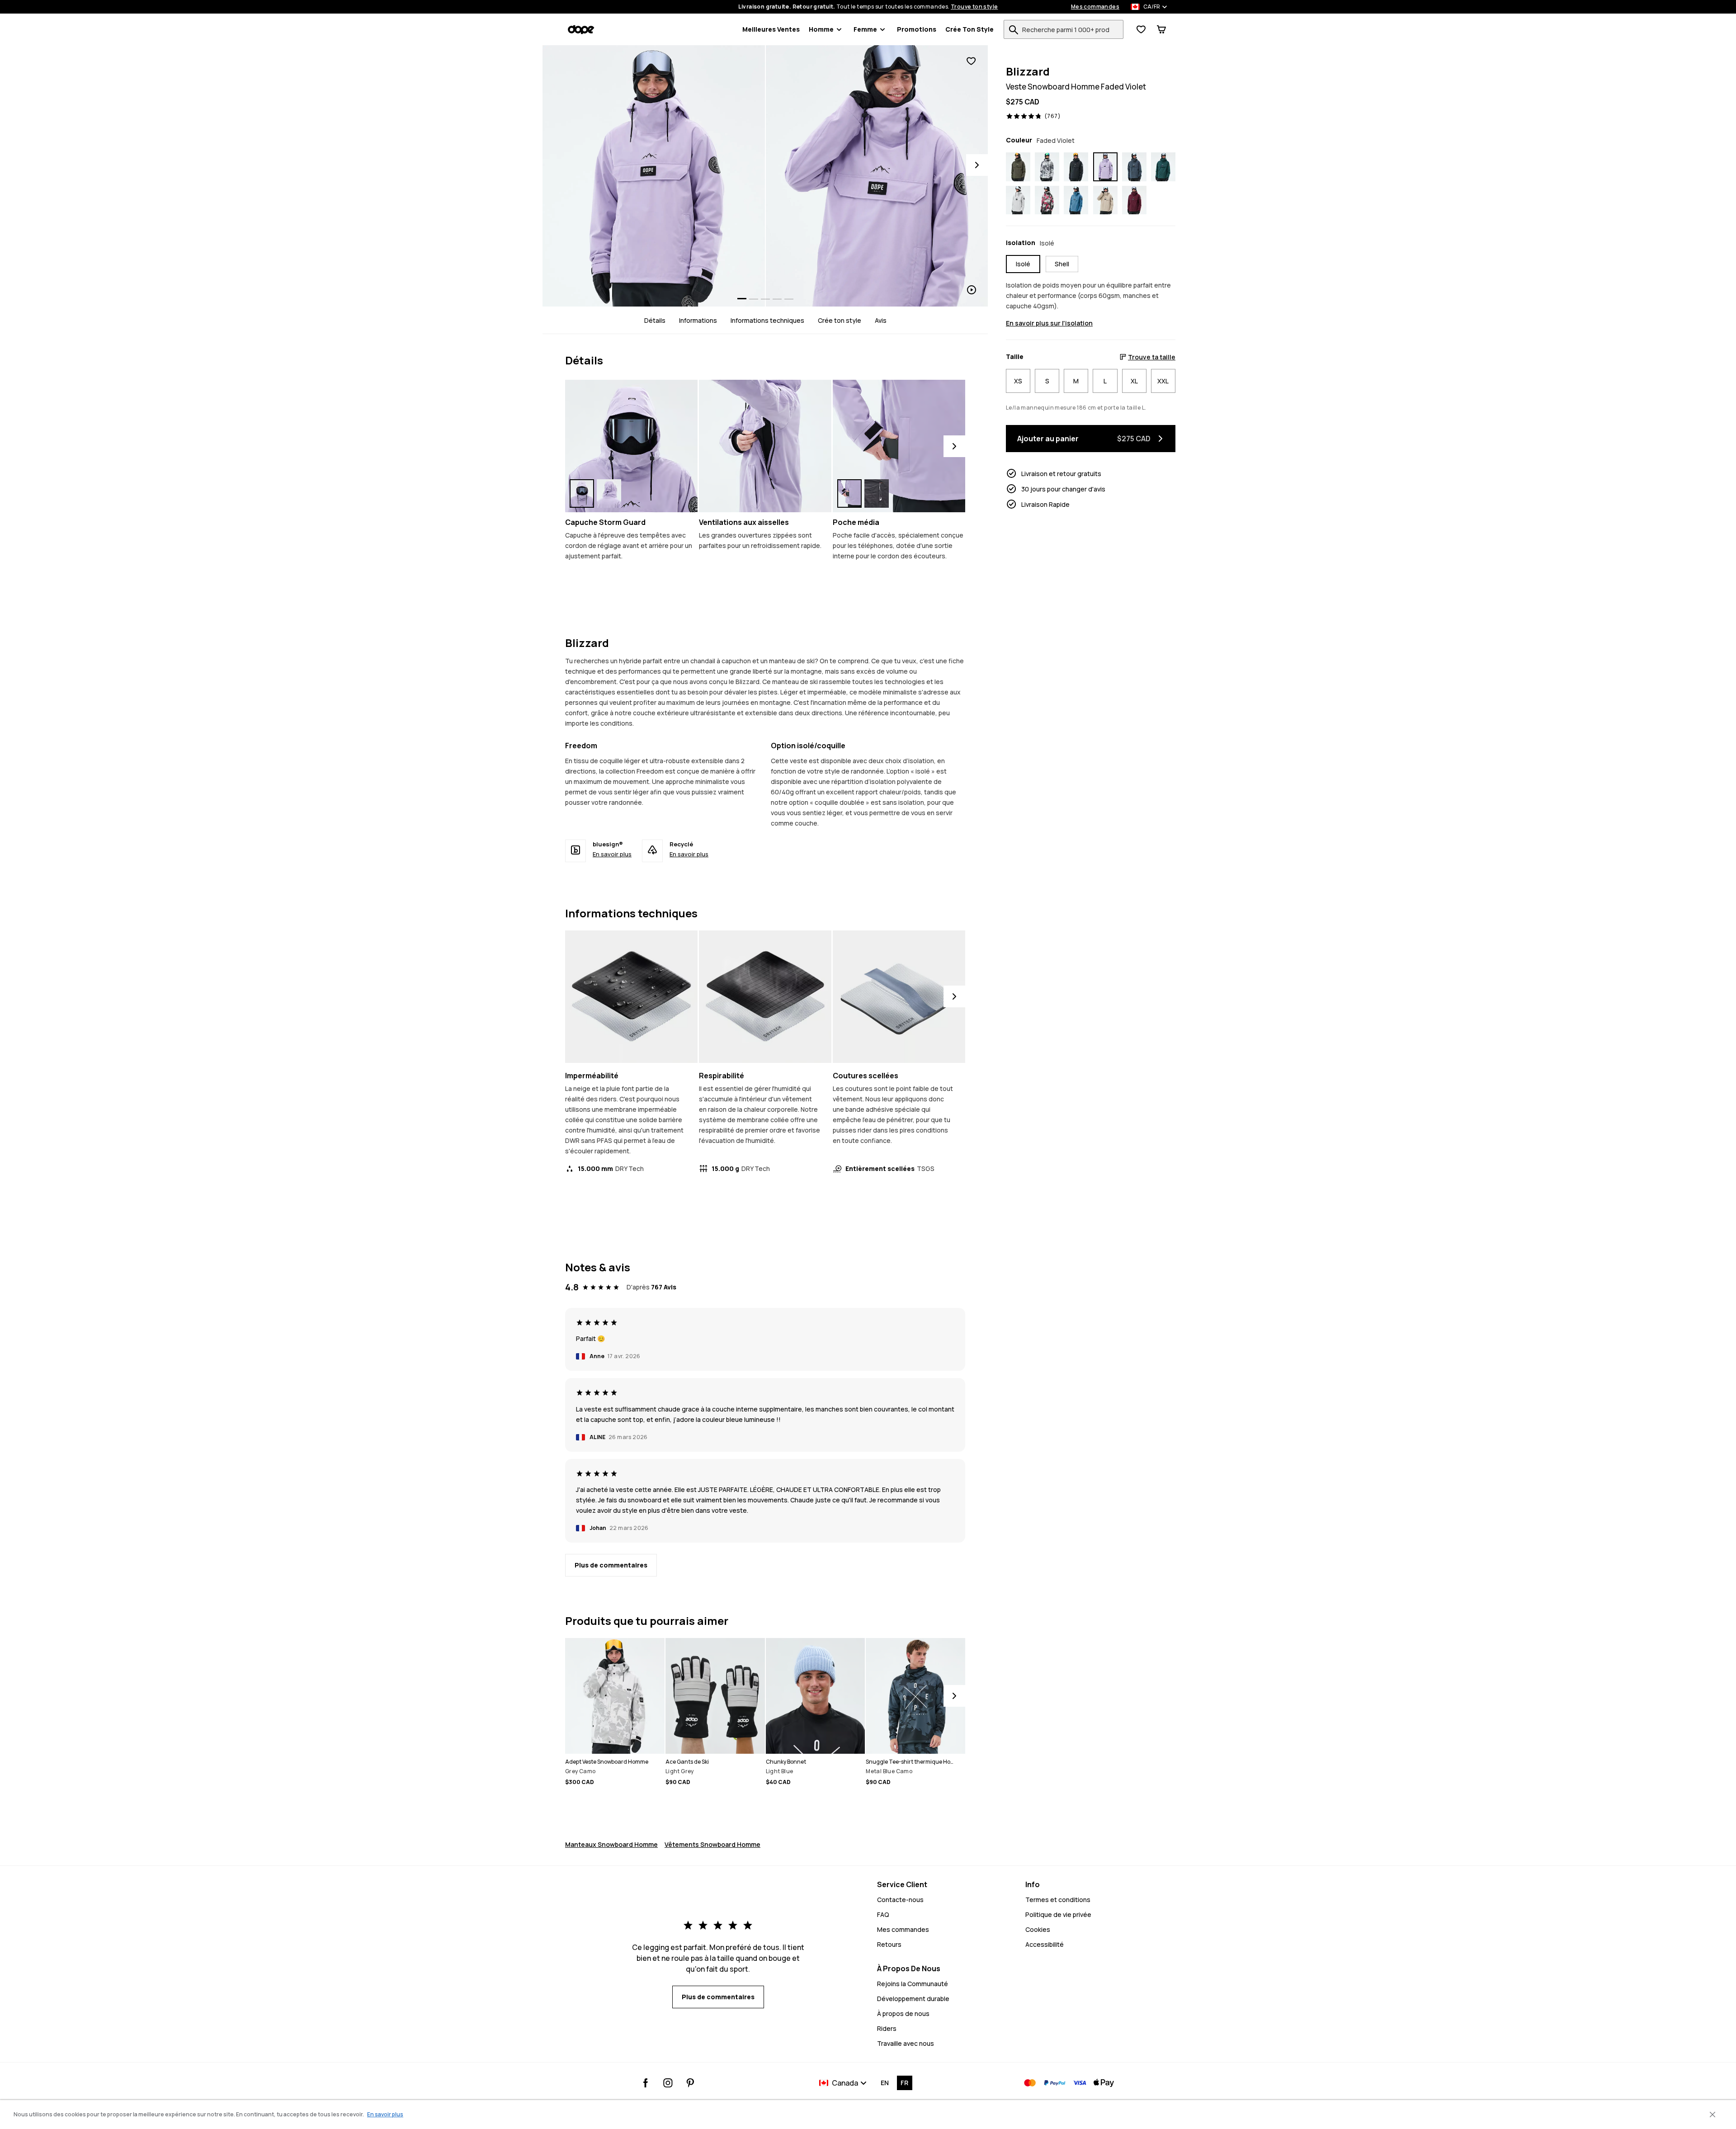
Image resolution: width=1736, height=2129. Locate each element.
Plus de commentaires (611, 1565)
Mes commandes (1095, 7)
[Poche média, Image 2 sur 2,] (877, 493)
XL (1134, 381)
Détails (655, 320)
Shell (1062, 264)
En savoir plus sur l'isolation (1049, 323)
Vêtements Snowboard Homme (712, 1844)
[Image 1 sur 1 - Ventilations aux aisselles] (765, 446)
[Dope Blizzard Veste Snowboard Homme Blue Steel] (1076, 200)
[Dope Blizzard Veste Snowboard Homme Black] (1076, 167)
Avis (881, 320)
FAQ (883, 1914)
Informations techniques (767, 320)
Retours (889, 1944)
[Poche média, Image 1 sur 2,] (849, 493)
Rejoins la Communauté (913, 1984)
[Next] (977, 165)
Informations (698, 320)
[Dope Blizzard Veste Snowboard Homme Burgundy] (1134, 200)
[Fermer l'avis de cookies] (1712, 2115)
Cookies (1038, 1929)
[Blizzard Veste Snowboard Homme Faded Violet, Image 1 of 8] (654, 176)
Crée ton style (969, 29)
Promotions (917, 29)
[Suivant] (954, 446)
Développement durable (913, 1999)
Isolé (1023, 264)
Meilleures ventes (771, 29)
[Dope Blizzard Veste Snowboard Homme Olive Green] (1018, 167)
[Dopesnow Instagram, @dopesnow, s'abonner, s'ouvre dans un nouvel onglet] (668, 2083)
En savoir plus (612, 854)
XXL (1163, 381)
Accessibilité (1045, 1944)
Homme (821, 29)
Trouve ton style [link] (974, 7)
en (885, 2083)
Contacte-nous (900, 1900)
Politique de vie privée (1058, 1914)
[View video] (877, 176)
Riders (887, 2028)
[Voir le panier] (1161, 29)
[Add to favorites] (971, 61)
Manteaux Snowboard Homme (611, 1844)
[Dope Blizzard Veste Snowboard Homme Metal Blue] (1134, 167)
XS (1018, 381)
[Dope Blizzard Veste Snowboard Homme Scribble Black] (1047, 167)
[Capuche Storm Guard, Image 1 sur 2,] (582, 493)
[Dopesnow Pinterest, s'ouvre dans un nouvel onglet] (690, 2083)
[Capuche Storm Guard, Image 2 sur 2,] (609, 493)
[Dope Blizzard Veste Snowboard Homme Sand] (1105, 200)
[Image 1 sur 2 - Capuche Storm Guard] (631, 446)
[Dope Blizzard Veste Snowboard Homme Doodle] (1047, 200)
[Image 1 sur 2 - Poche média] (899, 446)
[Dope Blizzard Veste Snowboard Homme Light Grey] (1018, 200)
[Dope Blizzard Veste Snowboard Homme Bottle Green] (1163, 167)
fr (904, 2083)
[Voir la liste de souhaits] (1141, 29)
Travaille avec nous (906, 2043)
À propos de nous (903, 2013)
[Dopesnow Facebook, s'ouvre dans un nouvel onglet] (646, 2083)
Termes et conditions (1058, 1900)
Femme (865, 29)
